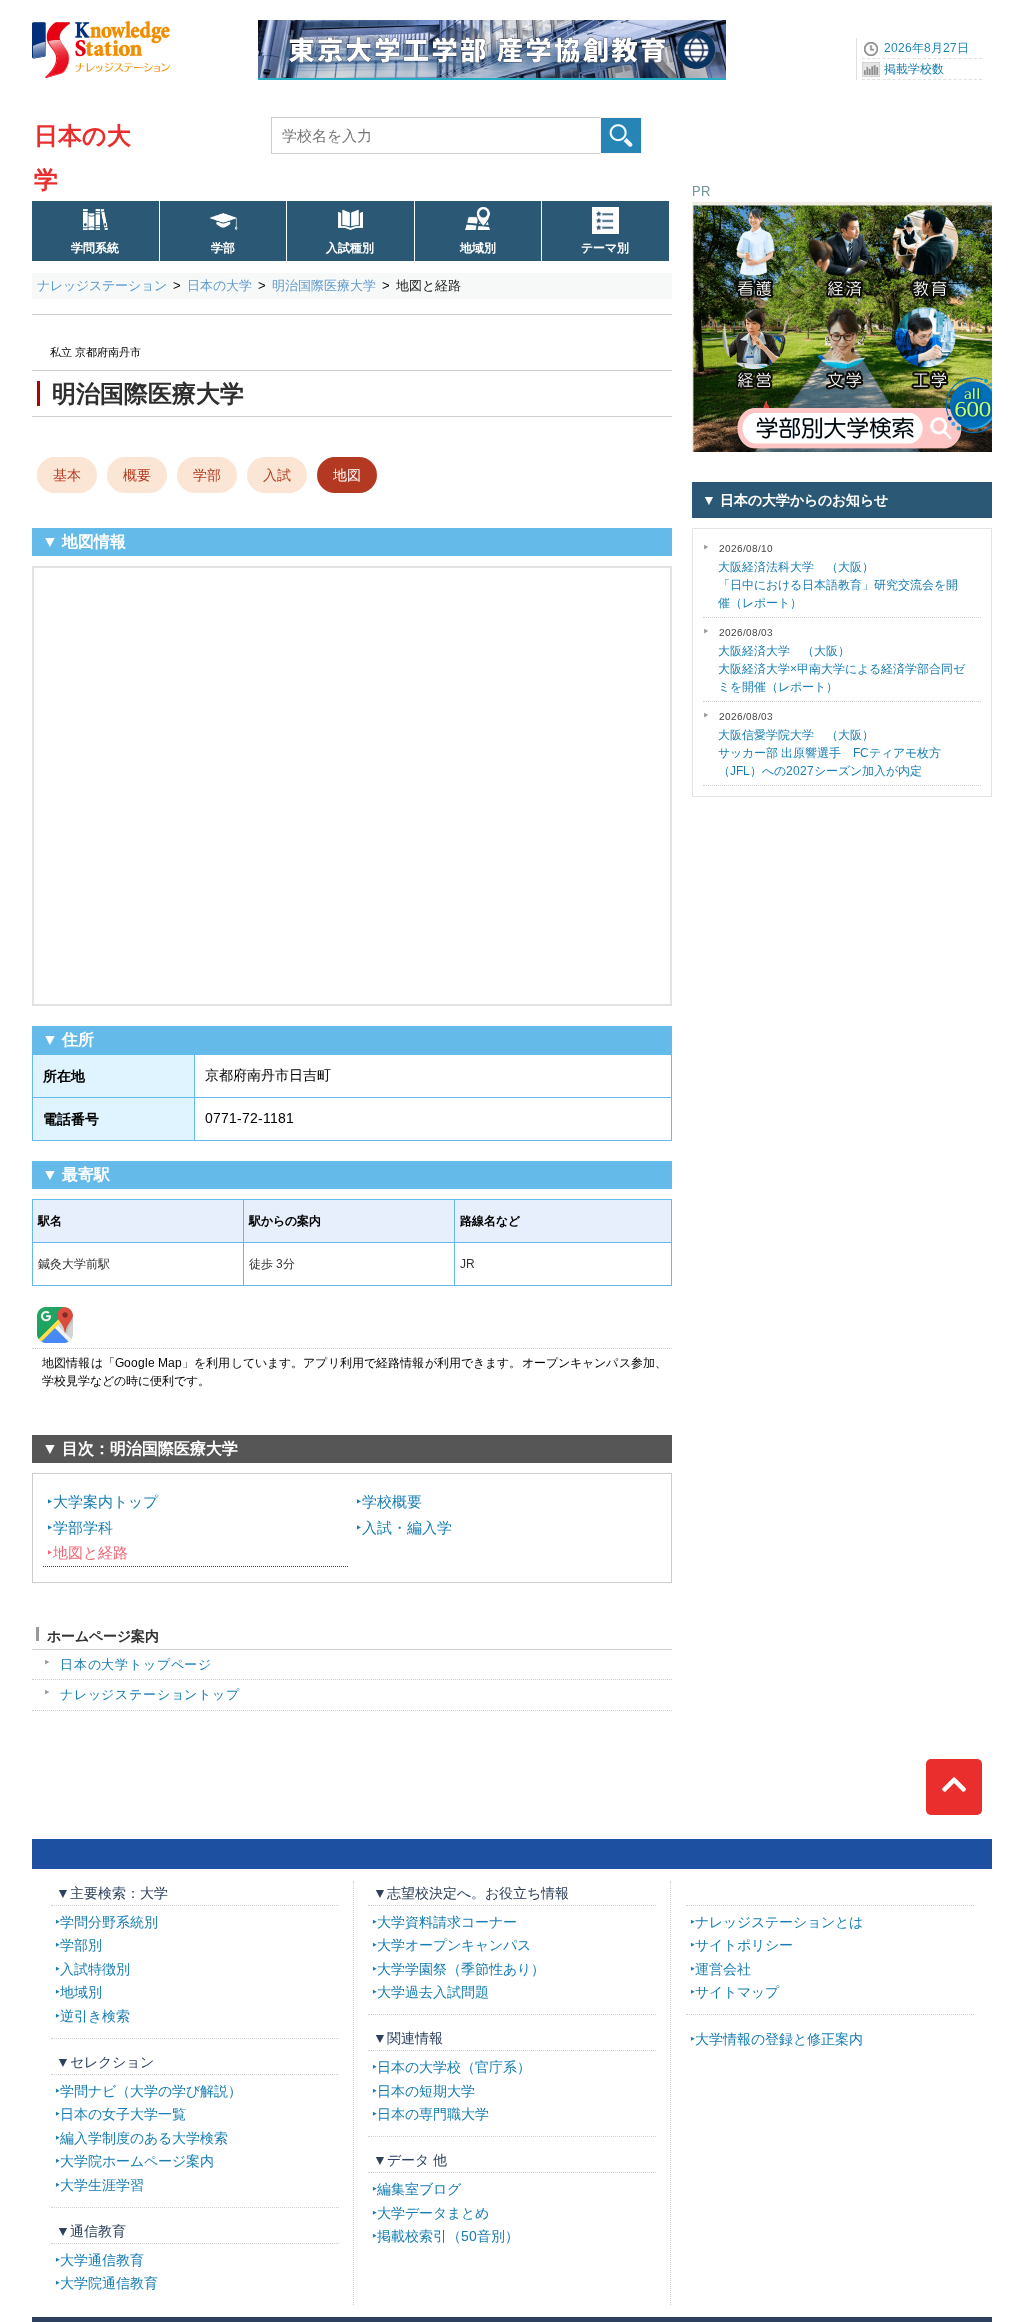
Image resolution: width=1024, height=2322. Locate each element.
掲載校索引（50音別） (448, 2236)
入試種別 (350, 248)
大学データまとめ (433, 2213)
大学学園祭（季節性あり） (461, 1969)
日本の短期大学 (426, 2091)
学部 (223, 248)
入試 (277, 475)
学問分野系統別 (109, 1922)
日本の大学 (219, 285)
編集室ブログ (419, 2189)
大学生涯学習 (102, 2185)
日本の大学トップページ (136, 1664)
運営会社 (723, 1969)
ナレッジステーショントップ (150, 1694)
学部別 (81, 1945)
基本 (67, 475)
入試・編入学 (407, 1527)
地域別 (478, 248)
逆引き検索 (95, 2016)
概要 (137, 475)
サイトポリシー (744, 1945)
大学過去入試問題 (433, 1992)
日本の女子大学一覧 (123, 2114)
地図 (347, 475)
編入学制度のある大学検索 (144, 2138)
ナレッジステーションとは (779, 1922)
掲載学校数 (914, 69)
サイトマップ (737, 1992)
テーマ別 (605, 248)
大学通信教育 (102, 2260)
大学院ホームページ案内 (137, 2161)
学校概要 (392, 1501)
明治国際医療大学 (324, 285)
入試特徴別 (95, 1969)
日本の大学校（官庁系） (454, 2067)
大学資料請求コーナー (447, 1922)
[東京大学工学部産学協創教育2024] (492, 27)
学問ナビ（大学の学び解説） (151, 2091)
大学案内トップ (105, 1501)
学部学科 (83, 1527)
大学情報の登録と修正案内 (779, 2039)
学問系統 (95, 248)
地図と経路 (90, 1552)
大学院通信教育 (109, 2283)
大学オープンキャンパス (454, 1945)
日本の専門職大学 (433, 2114)
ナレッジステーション (102, 285)
